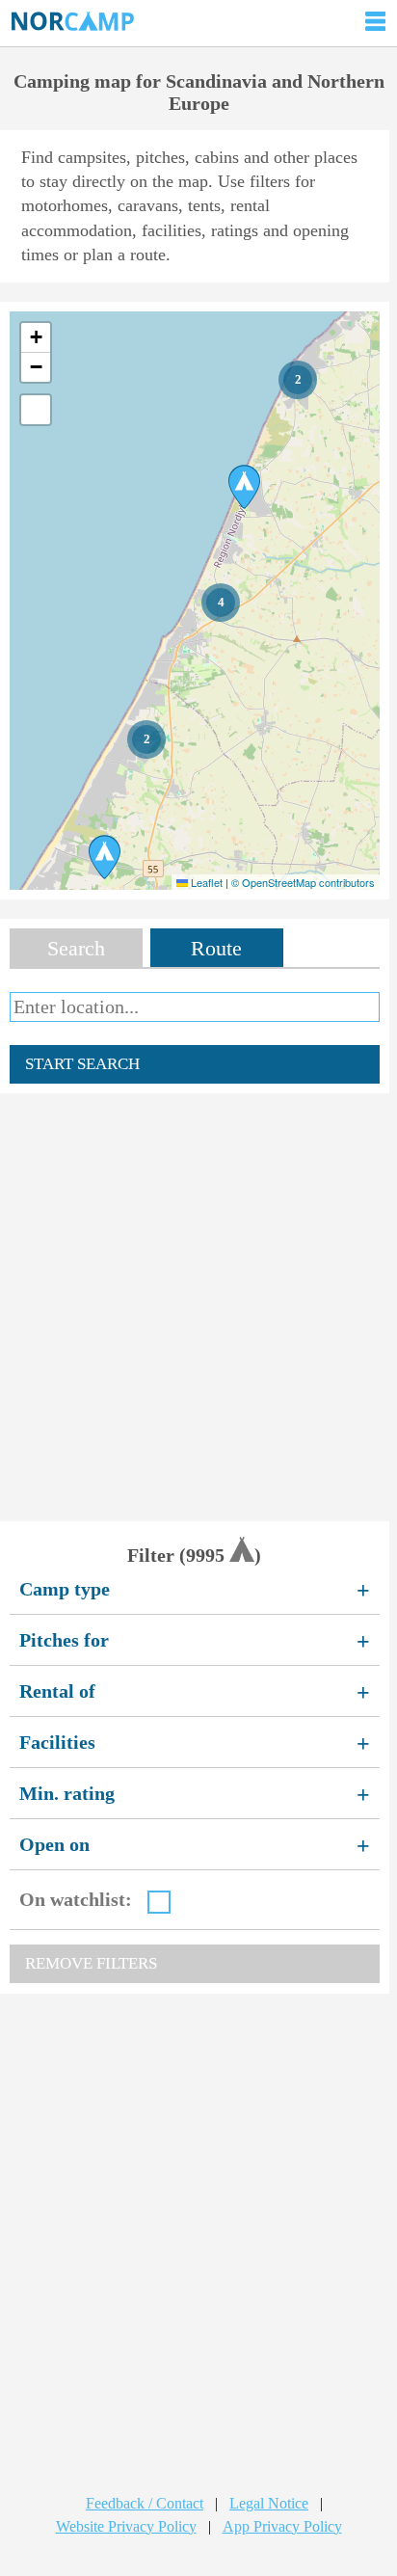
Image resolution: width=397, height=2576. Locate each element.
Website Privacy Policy (126, 2526)
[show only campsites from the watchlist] (159, 1902)
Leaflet (205, 882)
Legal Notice (269, 2503)
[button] (298, 380)
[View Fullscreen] (36, 410)
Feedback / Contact (145, 2503)
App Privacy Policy (282, 2526)
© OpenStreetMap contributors (303, 882)
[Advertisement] (198, 1307)
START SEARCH (82, 1064)
